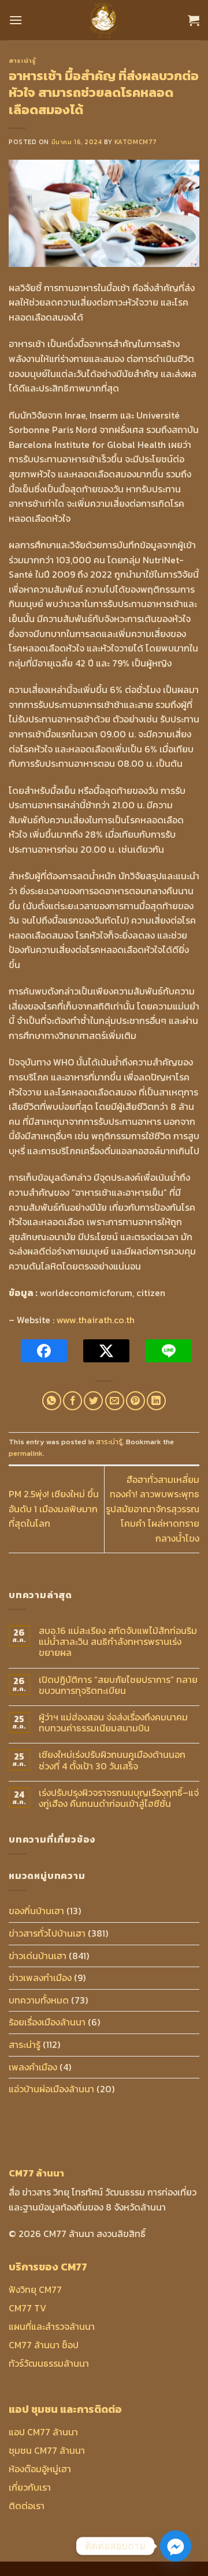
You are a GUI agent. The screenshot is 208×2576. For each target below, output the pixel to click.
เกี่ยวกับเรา (30, 2487)
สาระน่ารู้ (23, 61)
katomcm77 (136, 142)
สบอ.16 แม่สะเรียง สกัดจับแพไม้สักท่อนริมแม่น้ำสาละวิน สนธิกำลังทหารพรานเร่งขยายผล (118, 1642)
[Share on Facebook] (73, 1401)
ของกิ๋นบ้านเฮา (36, 1911)
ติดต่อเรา (27, 2506)
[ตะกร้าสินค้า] (194, 20)
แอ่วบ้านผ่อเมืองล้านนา (51, 2089)
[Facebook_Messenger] (176, 2546)
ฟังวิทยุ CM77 (35, 2289)
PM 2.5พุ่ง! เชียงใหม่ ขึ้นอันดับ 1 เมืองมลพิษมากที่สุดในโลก (54, 1509)
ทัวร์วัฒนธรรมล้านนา (49, 2363)
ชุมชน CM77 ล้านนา (47, 2450)
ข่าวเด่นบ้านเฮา (38, 1956)
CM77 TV (27, 2308)
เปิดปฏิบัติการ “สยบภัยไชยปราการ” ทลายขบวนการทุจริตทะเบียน (118, 1685)
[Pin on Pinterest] (135, 1401)
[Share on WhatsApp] (52, 1401)
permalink (26, 1453)
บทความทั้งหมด (39, 2000)
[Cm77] (104, 20)
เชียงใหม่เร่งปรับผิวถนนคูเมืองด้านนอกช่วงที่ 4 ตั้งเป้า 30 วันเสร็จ (112, 1760)
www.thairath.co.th (96, 1320)
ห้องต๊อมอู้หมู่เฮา (40, 2469)
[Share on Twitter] (93, 1401)
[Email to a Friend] (115, 1401)
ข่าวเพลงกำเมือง (40, 1978)
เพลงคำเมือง (33, 2067)
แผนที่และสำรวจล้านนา (52, 2326)
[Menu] (16, 20)
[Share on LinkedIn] (156, 1401)
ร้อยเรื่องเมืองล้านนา (47, 2022)
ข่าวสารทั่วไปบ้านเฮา (47, 1933)
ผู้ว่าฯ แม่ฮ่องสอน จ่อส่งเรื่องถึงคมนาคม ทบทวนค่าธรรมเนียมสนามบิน (113, 1723)
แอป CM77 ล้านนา (43, 2432)
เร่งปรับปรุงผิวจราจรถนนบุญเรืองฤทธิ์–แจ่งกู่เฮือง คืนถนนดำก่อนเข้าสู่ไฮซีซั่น (119, 1798)
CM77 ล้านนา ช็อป (44, 2345)
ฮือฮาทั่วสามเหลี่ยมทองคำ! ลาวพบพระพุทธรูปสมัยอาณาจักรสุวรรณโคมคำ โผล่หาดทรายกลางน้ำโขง (153, 1509)
